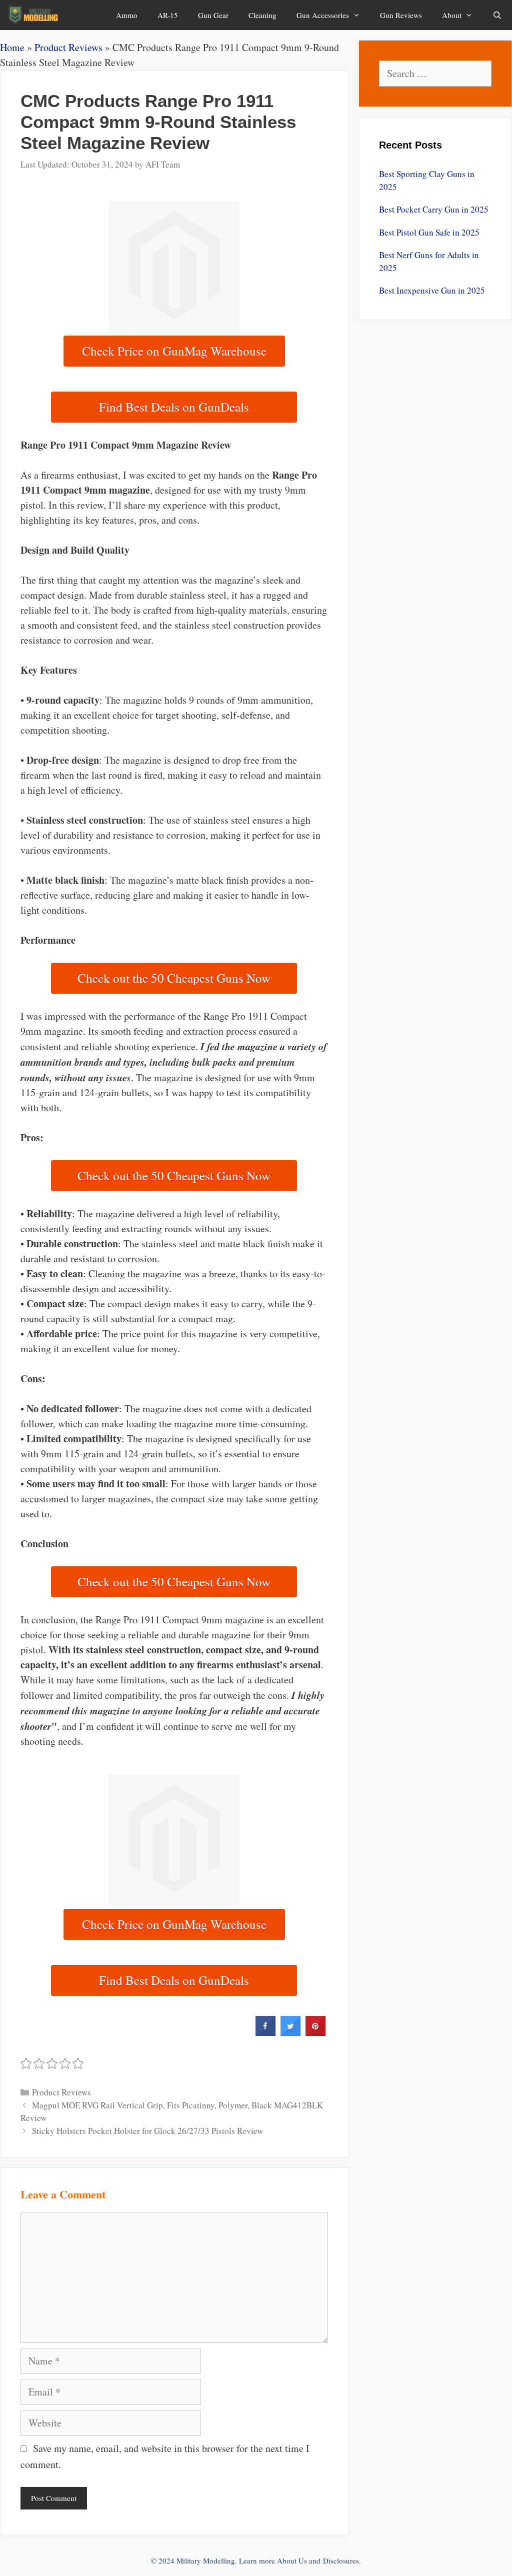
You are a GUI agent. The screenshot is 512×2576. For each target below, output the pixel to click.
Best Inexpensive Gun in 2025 (432, 290)
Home (12, 47)
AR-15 (168, 15)
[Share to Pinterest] (315, 2033)
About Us (292, 2560)
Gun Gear (213, 15)
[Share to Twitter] (290, 2033)
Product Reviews (68, 47)
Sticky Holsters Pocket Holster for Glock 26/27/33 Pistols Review (147, 2131)
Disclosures (341, 2560)
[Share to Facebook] (265, 2033)
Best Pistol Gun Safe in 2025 (429, 232)
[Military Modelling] (34, 15)
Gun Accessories (323, 15)
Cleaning (262, 15)
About (452, 15)
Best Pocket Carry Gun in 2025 (434, 209)
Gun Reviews (401, 15)
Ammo (127, 15)
